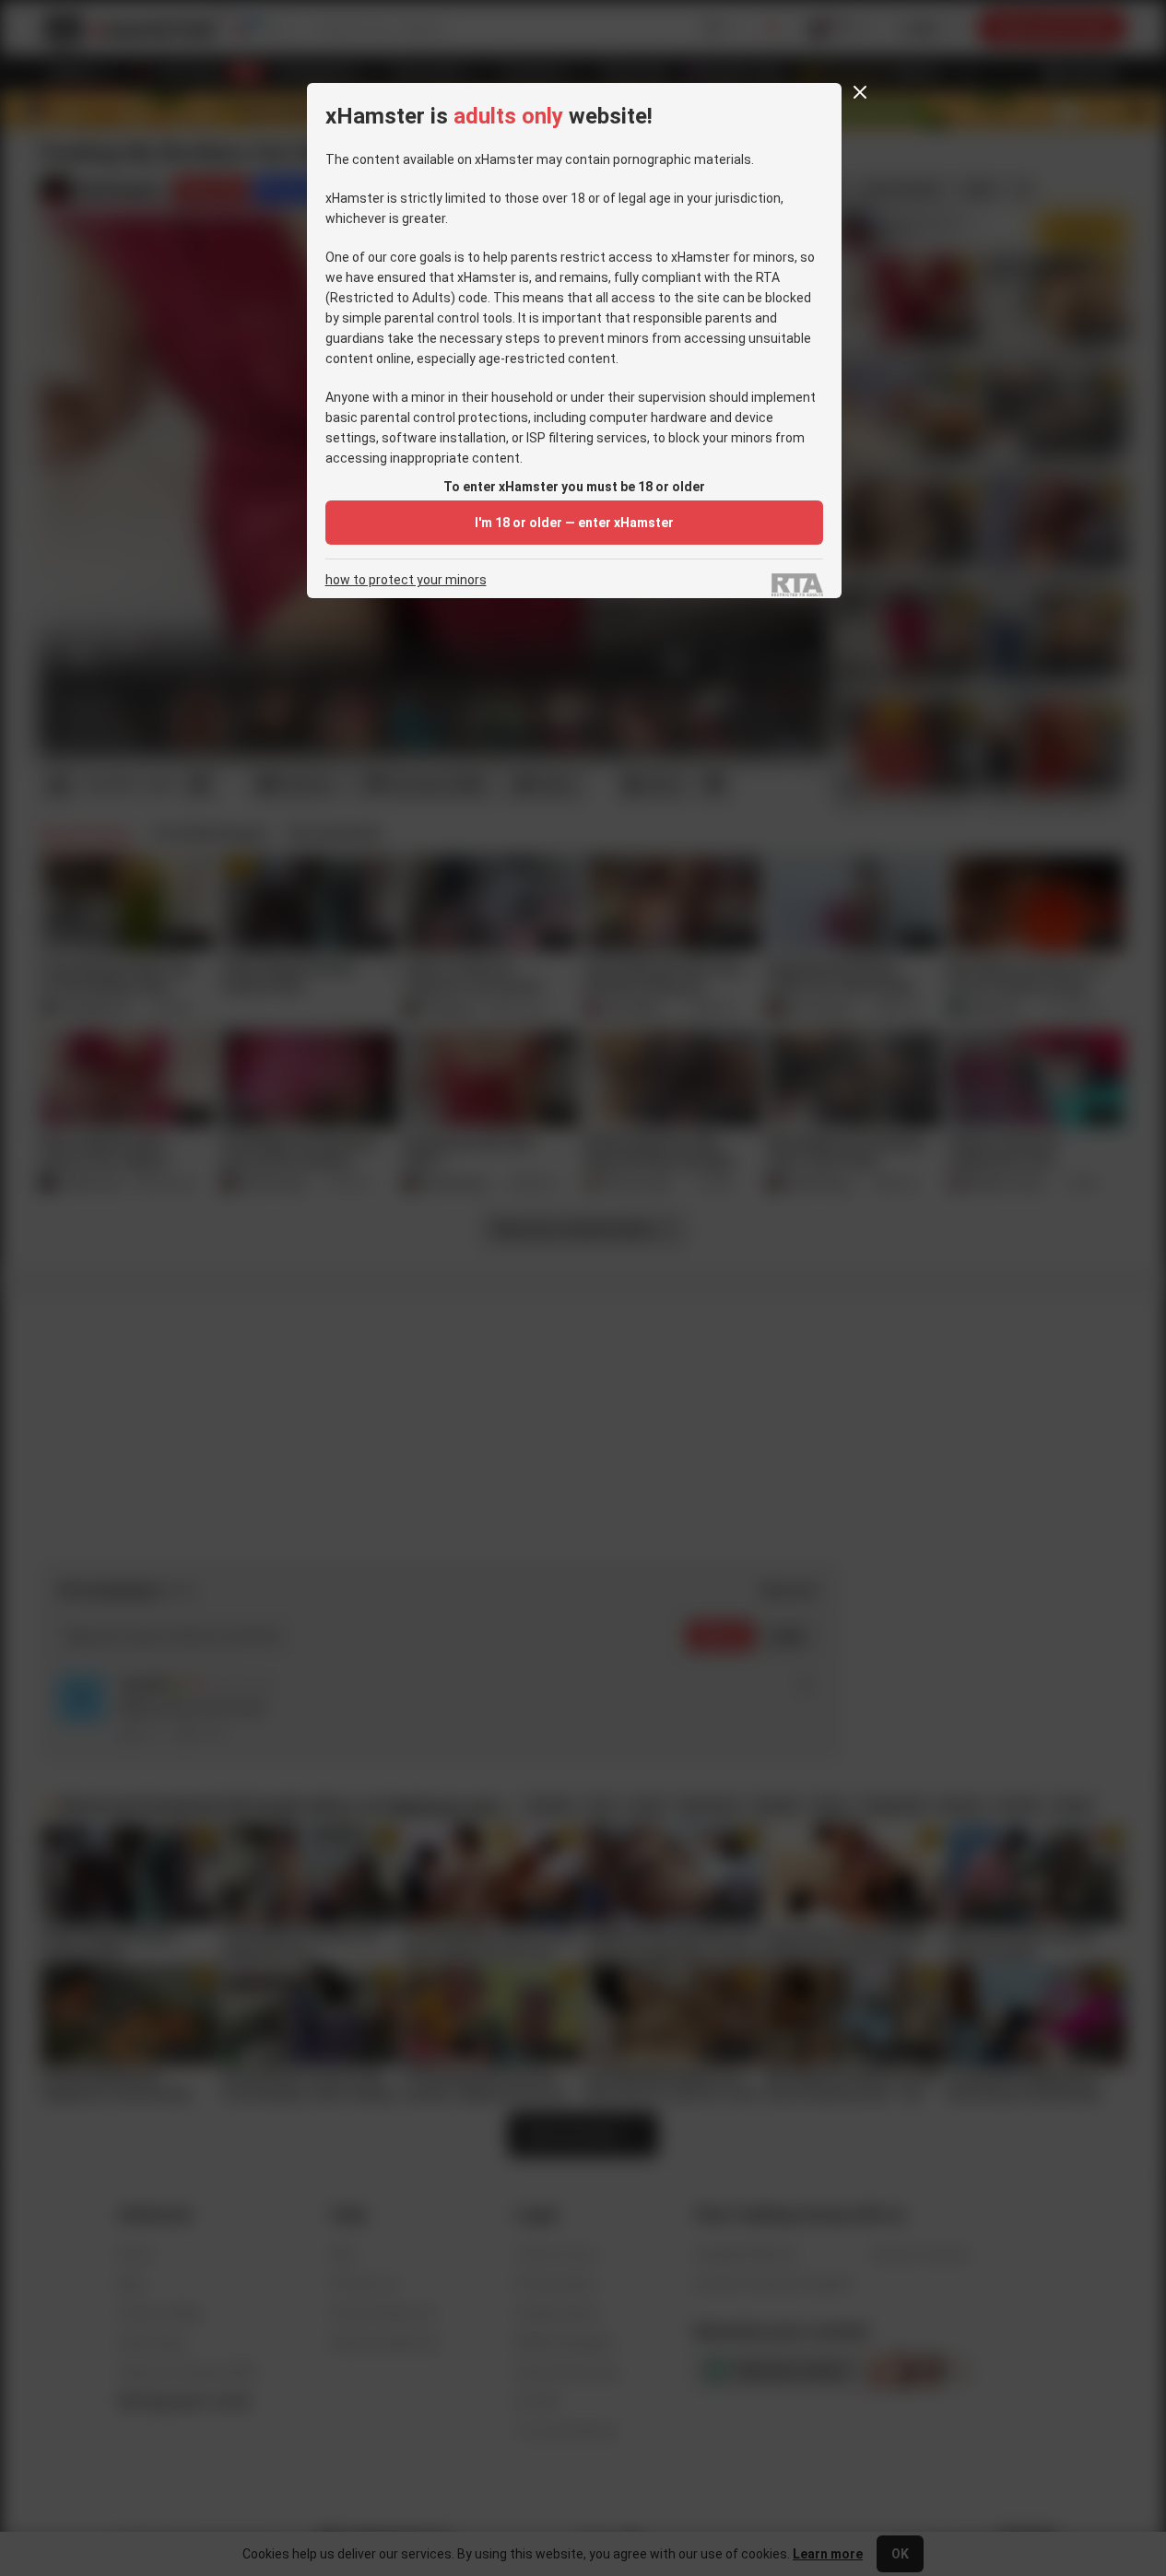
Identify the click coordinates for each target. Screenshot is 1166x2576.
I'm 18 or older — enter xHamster (574, 523)
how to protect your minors (406, 580)
